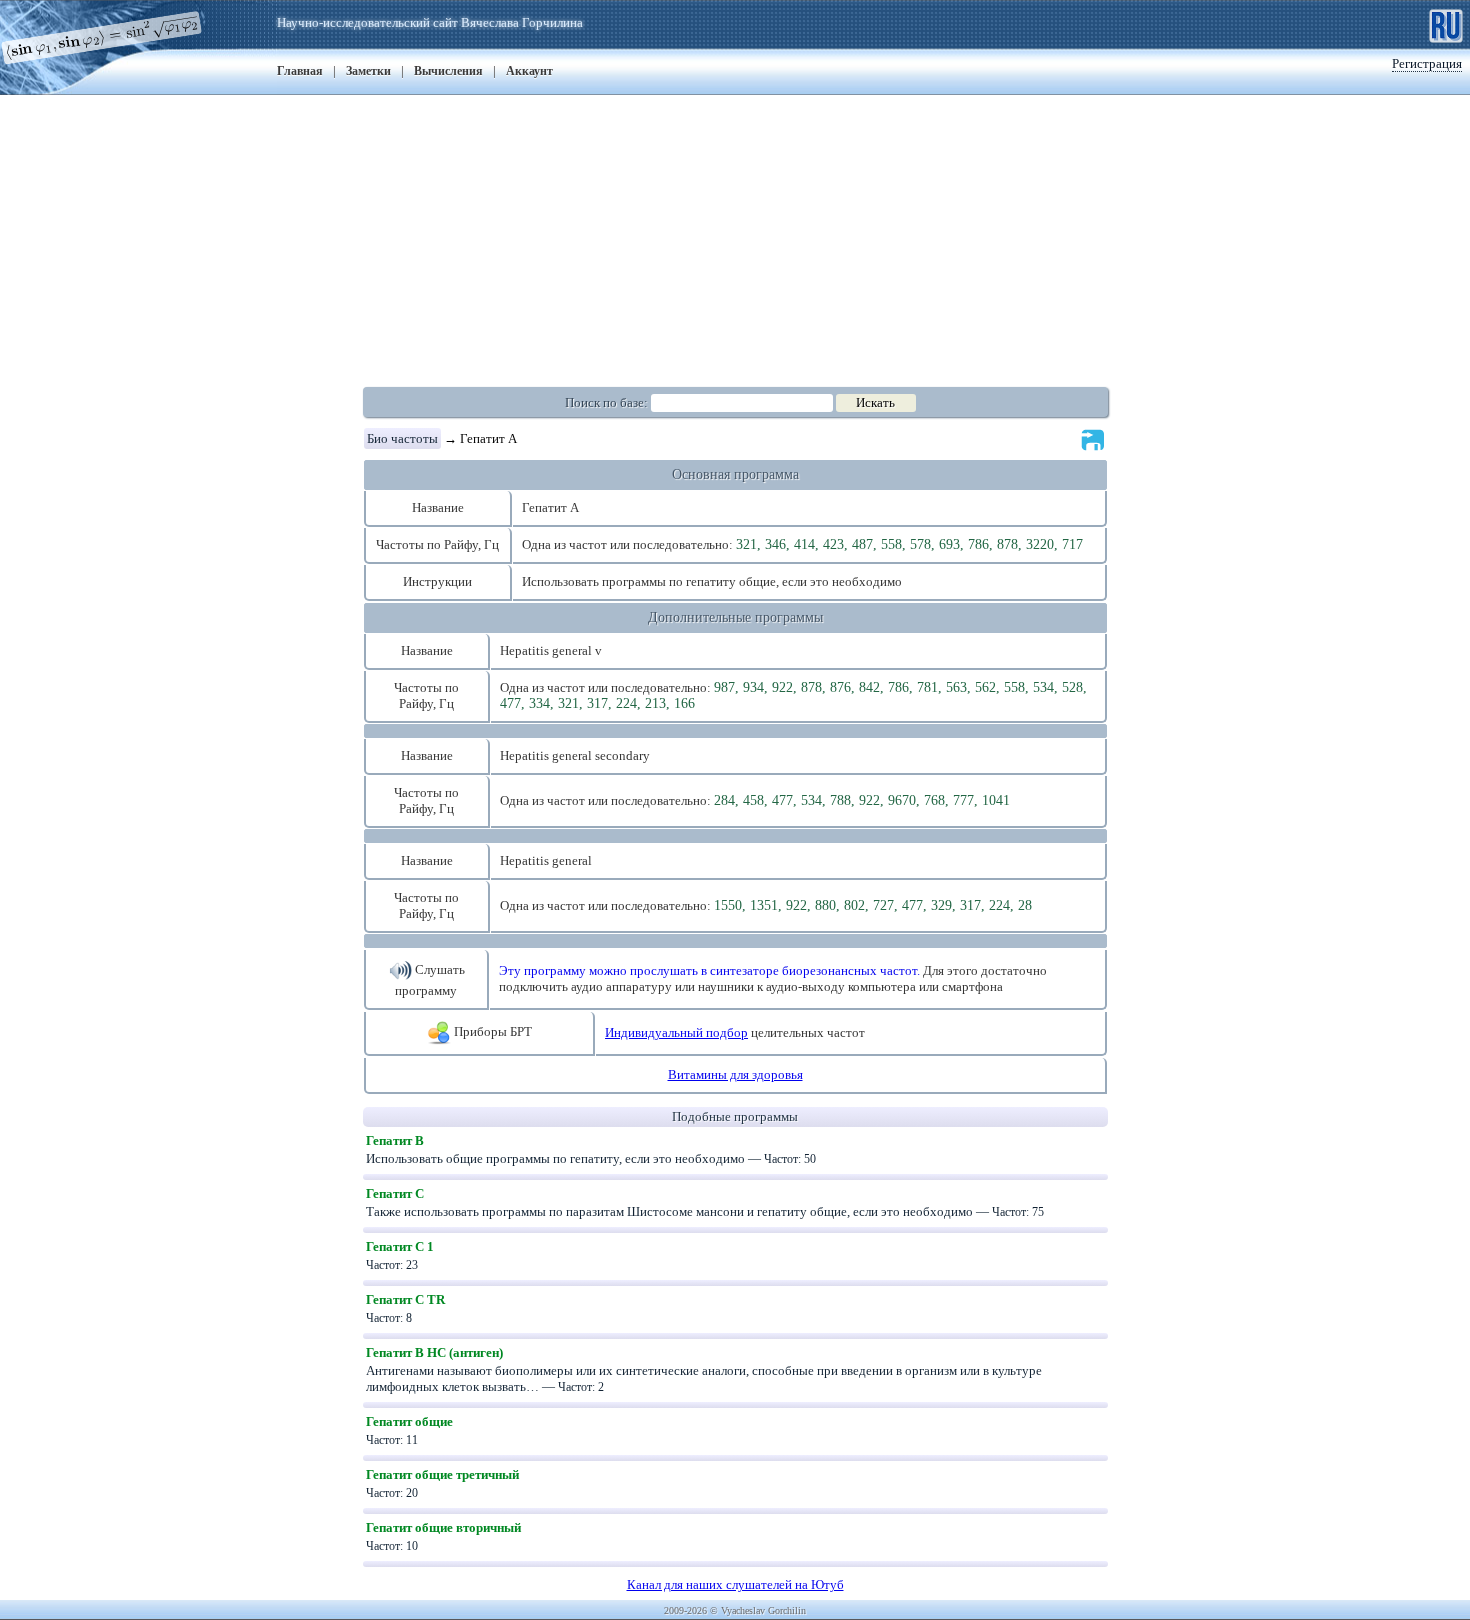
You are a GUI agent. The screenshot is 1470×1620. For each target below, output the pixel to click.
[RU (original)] (1446, 23)
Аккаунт (529, 71)
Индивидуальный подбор (676, 1032)
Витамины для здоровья (735, 1074)
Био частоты (402, 438)
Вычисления (448, 71)
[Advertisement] (735, 235)
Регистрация (1427, 63)
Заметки (368, 71)
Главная (300, 71)
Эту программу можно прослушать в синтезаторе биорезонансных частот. (709, 970)
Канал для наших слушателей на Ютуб (735, 1584)
